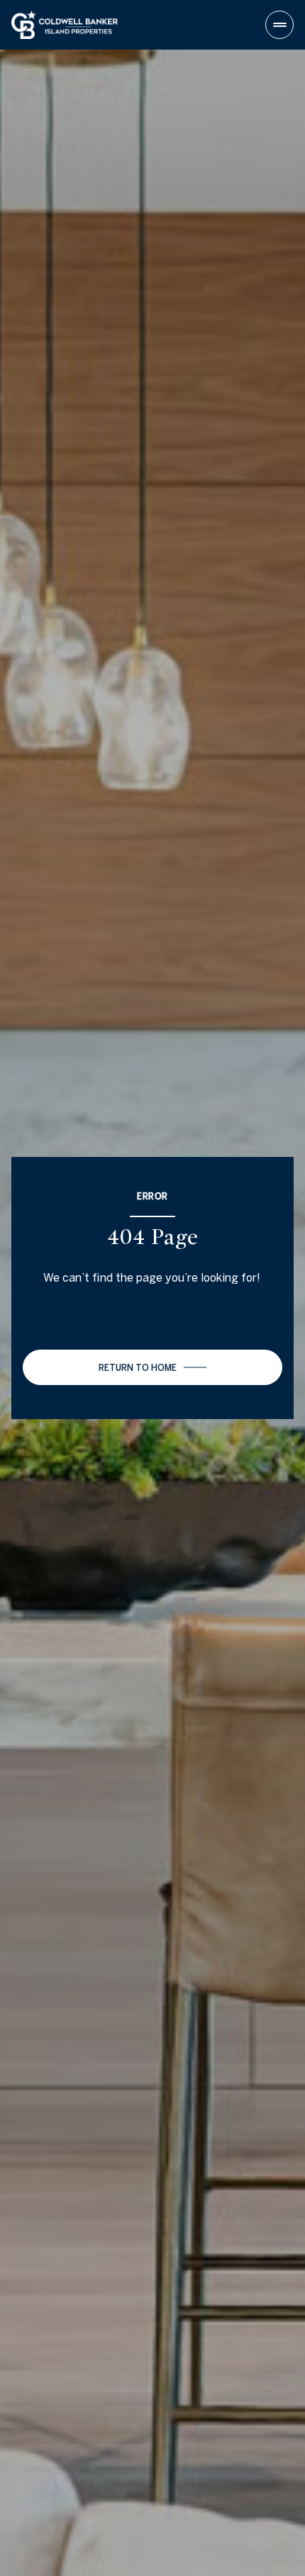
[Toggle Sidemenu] (279, 25)
